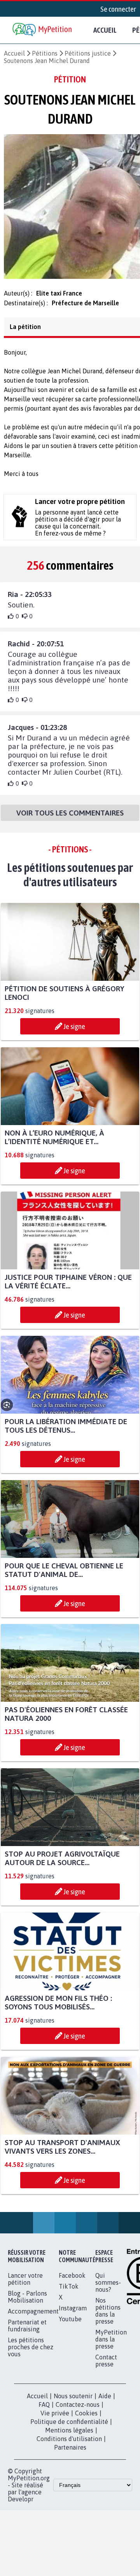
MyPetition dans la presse (111, 2346)
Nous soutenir (73, 2403)
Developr (21, 2506)
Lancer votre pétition (25, 2286)
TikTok (69, 2293)
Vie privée (55, 2420)
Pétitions (45, 53)
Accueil (105, 30)
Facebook (72, 2282)
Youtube (70, 2326)
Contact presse (106, 2368)
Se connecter (118, 9)
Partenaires (70, 2454)
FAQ (44, 2411)
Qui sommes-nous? (108, 2289)
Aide (105, 2403)
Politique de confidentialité (69, 2429)
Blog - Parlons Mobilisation (27, 2304)
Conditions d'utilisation (69, 2446)
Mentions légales (69, 2437)
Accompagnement (33, 2318)
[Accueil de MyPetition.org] (43, 30)
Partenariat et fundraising (27, 2333)
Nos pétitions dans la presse (108, 2318)
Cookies (86, 2420)
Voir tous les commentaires (70, 820)
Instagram (73, 2315)
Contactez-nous (78, 2411)
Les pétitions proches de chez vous (31, 2354)
